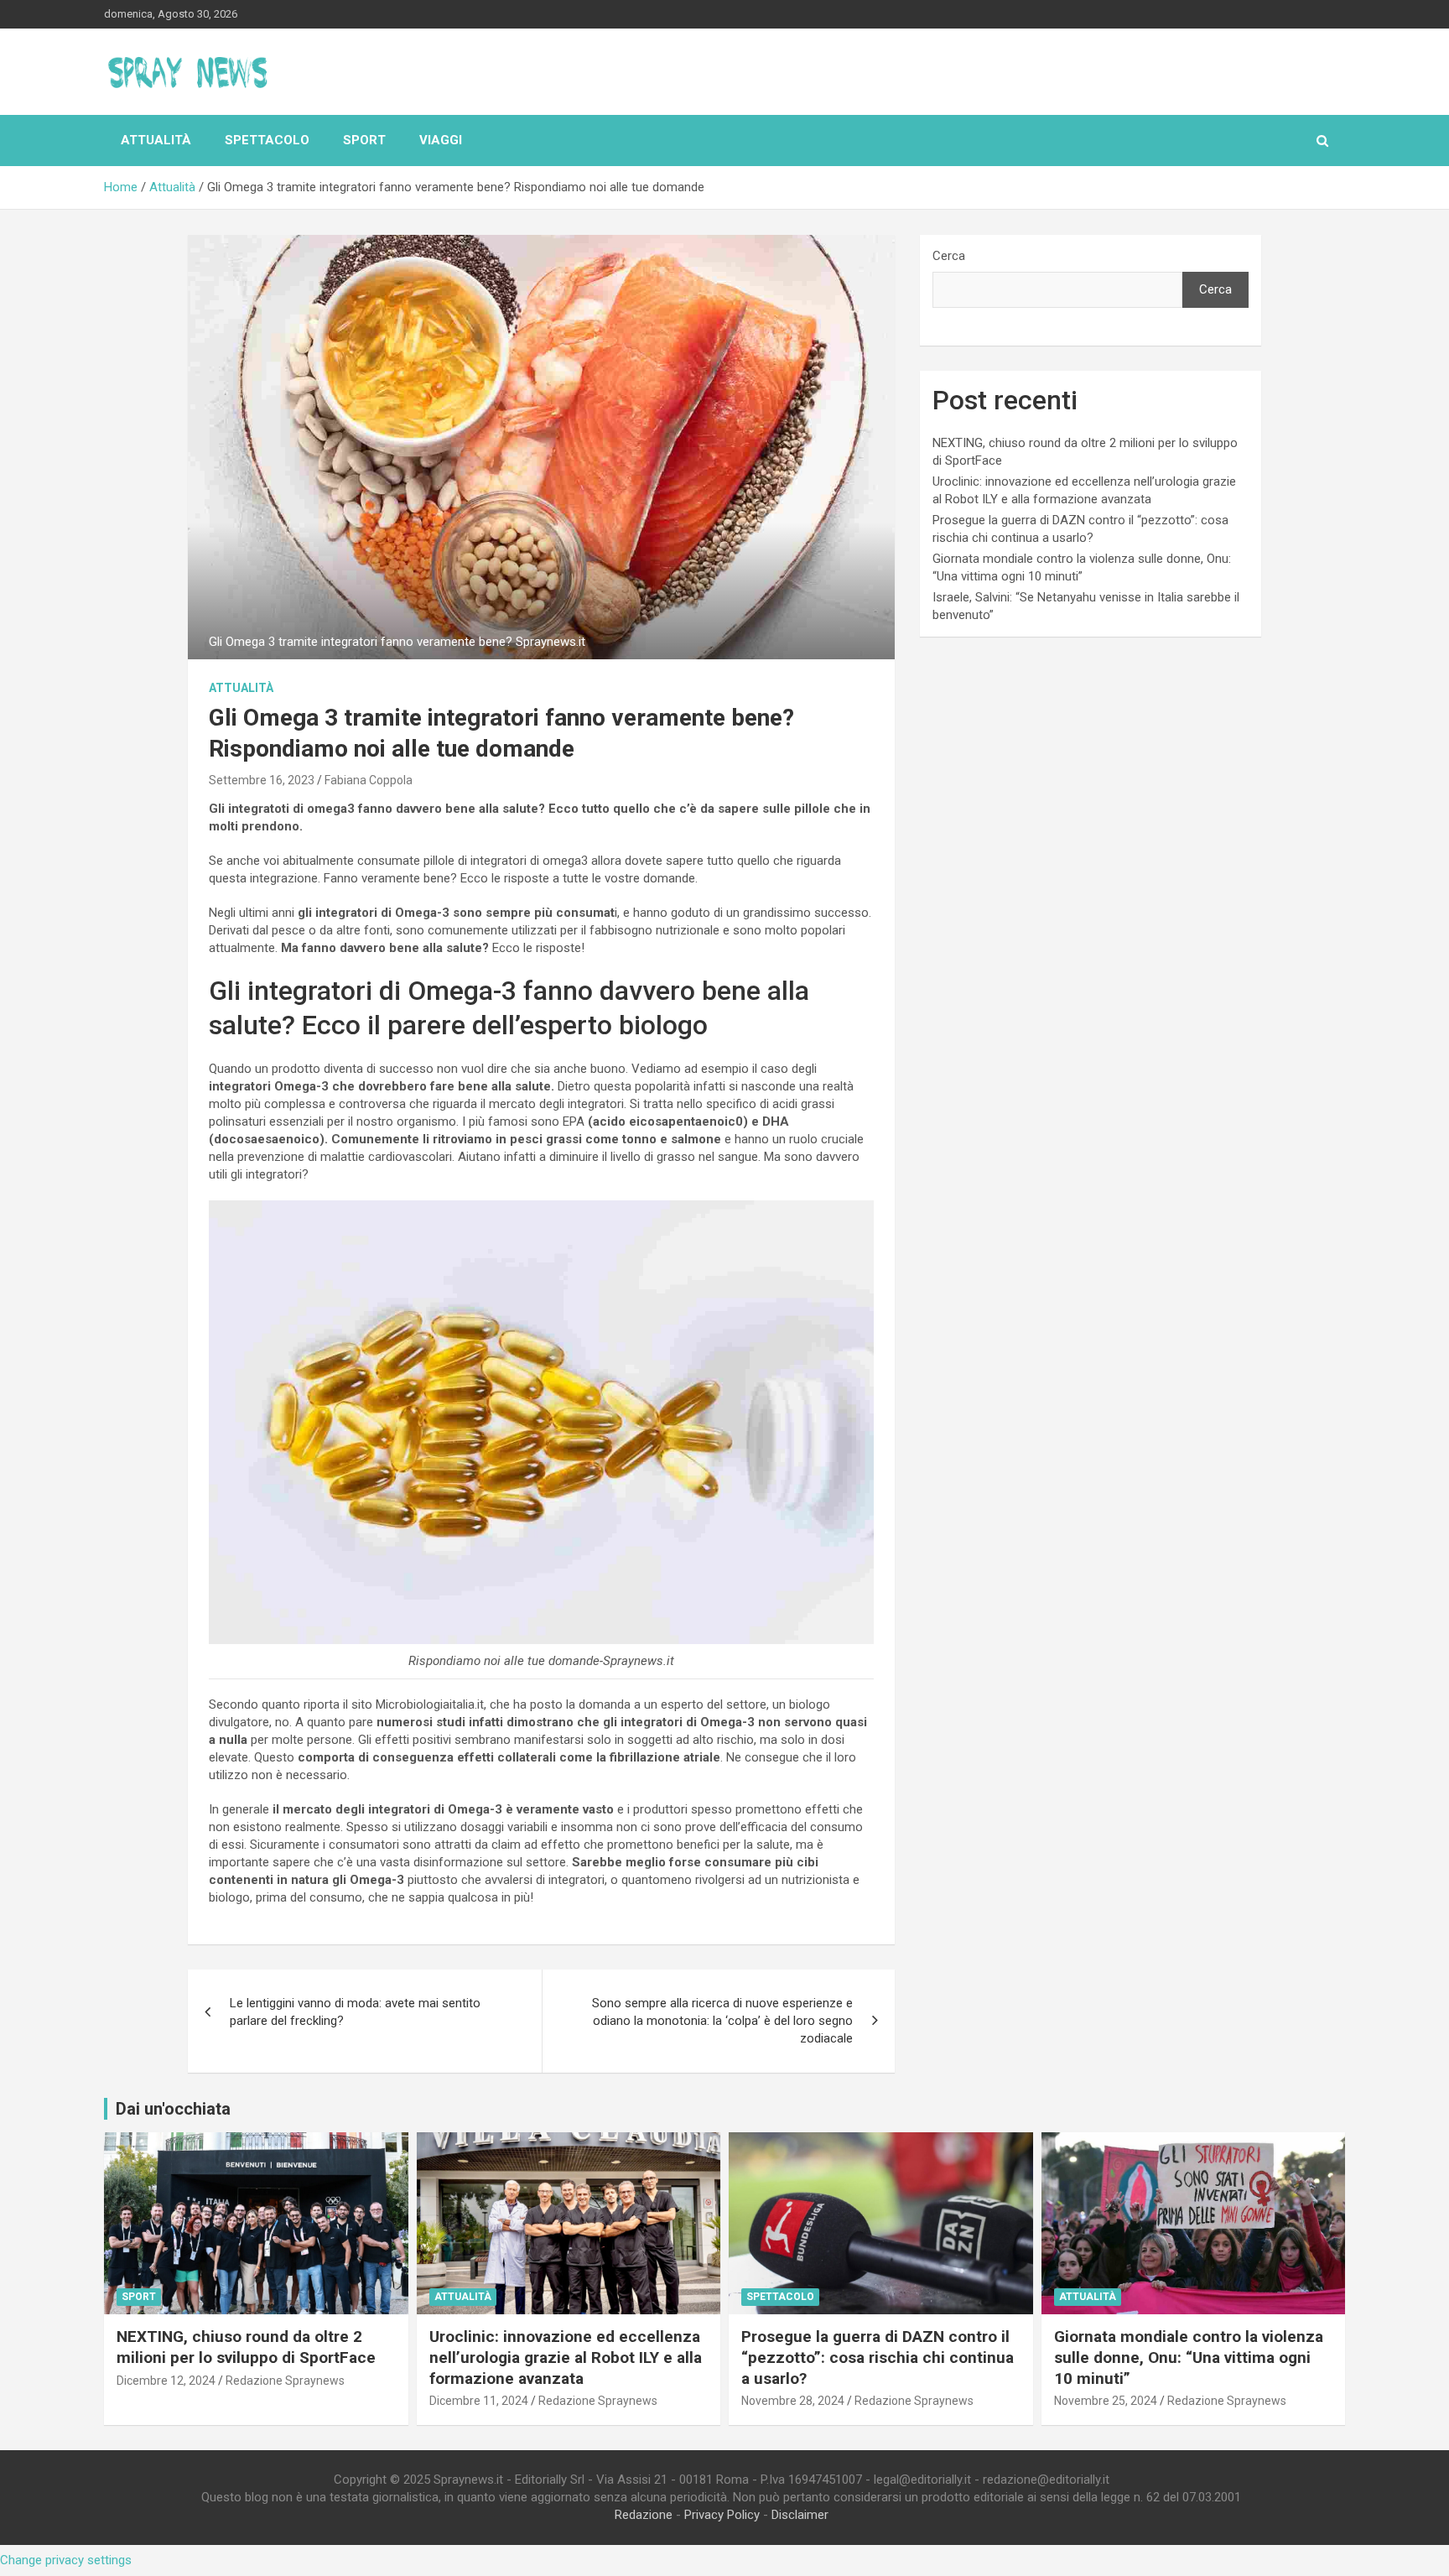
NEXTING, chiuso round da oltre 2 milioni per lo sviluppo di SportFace (246, 2347)
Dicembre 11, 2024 (479, 2401)
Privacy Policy (722, 2515)
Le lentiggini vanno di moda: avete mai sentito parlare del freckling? (355, 2012)
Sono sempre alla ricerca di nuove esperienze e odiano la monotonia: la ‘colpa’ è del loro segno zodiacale (722, 2021)
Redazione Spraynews (285, 2381)
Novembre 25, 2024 (1106, 2401)
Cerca (949, 256)
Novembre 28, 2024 (793, 2401)
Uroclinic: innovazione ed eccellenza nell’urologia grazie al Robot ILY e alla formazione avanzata (566, 2357)
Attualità (156, 140)
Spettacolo (267, 140)
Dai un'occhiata (173, 2109)
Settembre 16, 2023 (262, 780)
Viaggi (441, 140)
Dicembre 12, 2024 (166, 2381)
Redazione (644, 2515)
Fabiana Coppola (369, 780)
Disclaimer (800, 2515)
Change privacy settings (66, 2560)
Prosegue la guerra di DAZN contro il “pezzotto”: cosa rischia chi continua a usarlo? (878, 2357)
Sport (364, 140)
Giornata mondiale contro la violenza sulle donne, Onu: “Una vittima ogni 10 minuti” (1189, 2357)
